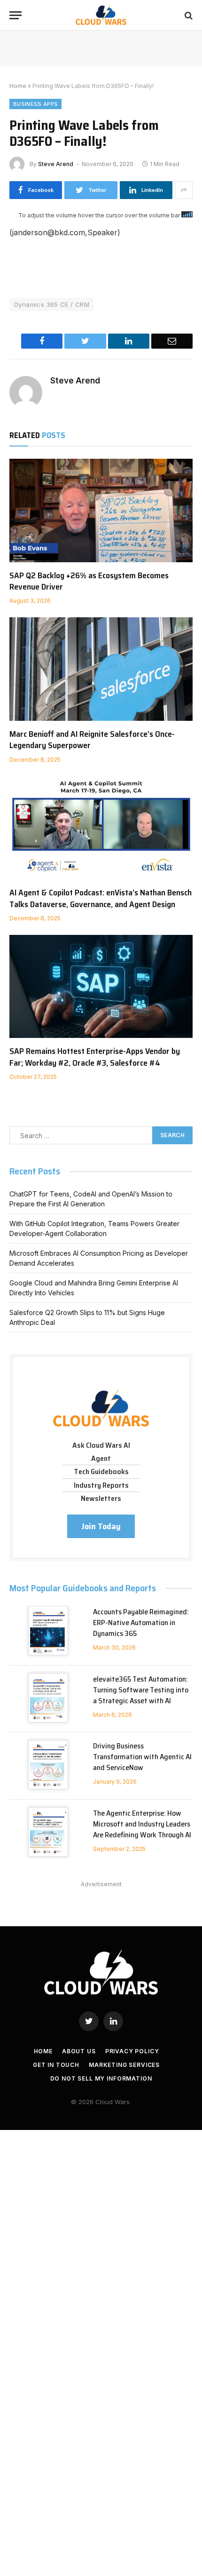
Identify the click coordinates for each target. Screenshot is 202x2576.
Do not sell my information (101, 2078)
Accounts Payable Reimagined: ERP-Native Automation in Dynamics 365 (141, 1623)
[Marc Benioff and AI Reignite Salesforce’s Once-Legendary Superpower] (101, 669)
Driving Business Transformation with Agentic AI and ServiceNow (142, 1757)
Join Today (101, 1526)
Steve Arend (56, 164)
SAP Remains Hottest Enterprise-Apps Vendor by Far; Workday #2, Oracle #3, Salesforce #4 (95, 1057)
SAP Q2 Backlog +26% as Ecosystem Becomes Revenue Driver (89, 581)
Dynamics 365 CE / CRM (52, 304)
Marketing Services (124, 2065)
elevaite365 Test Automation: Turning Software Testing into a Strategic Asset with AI (141, 1690)
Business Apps (35, 104)
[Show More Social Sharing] (184, 190)
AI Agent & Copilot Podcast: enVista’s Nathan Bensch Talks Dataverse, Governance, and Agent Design (101, 898)
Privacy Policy (132, 2051)
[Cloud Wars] (101, 15)
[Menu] (16, 15)
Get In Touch (56, 2065)
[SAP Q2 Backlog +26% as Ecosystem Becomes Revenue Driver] (101, 510)
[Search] (188, 15)
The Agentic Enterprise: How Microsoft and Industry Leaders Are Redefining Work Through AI (142, 1824)
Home (18, 86)
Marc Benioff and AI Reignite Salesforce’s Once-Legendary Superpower (92, 740)
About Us (79, 2051)
